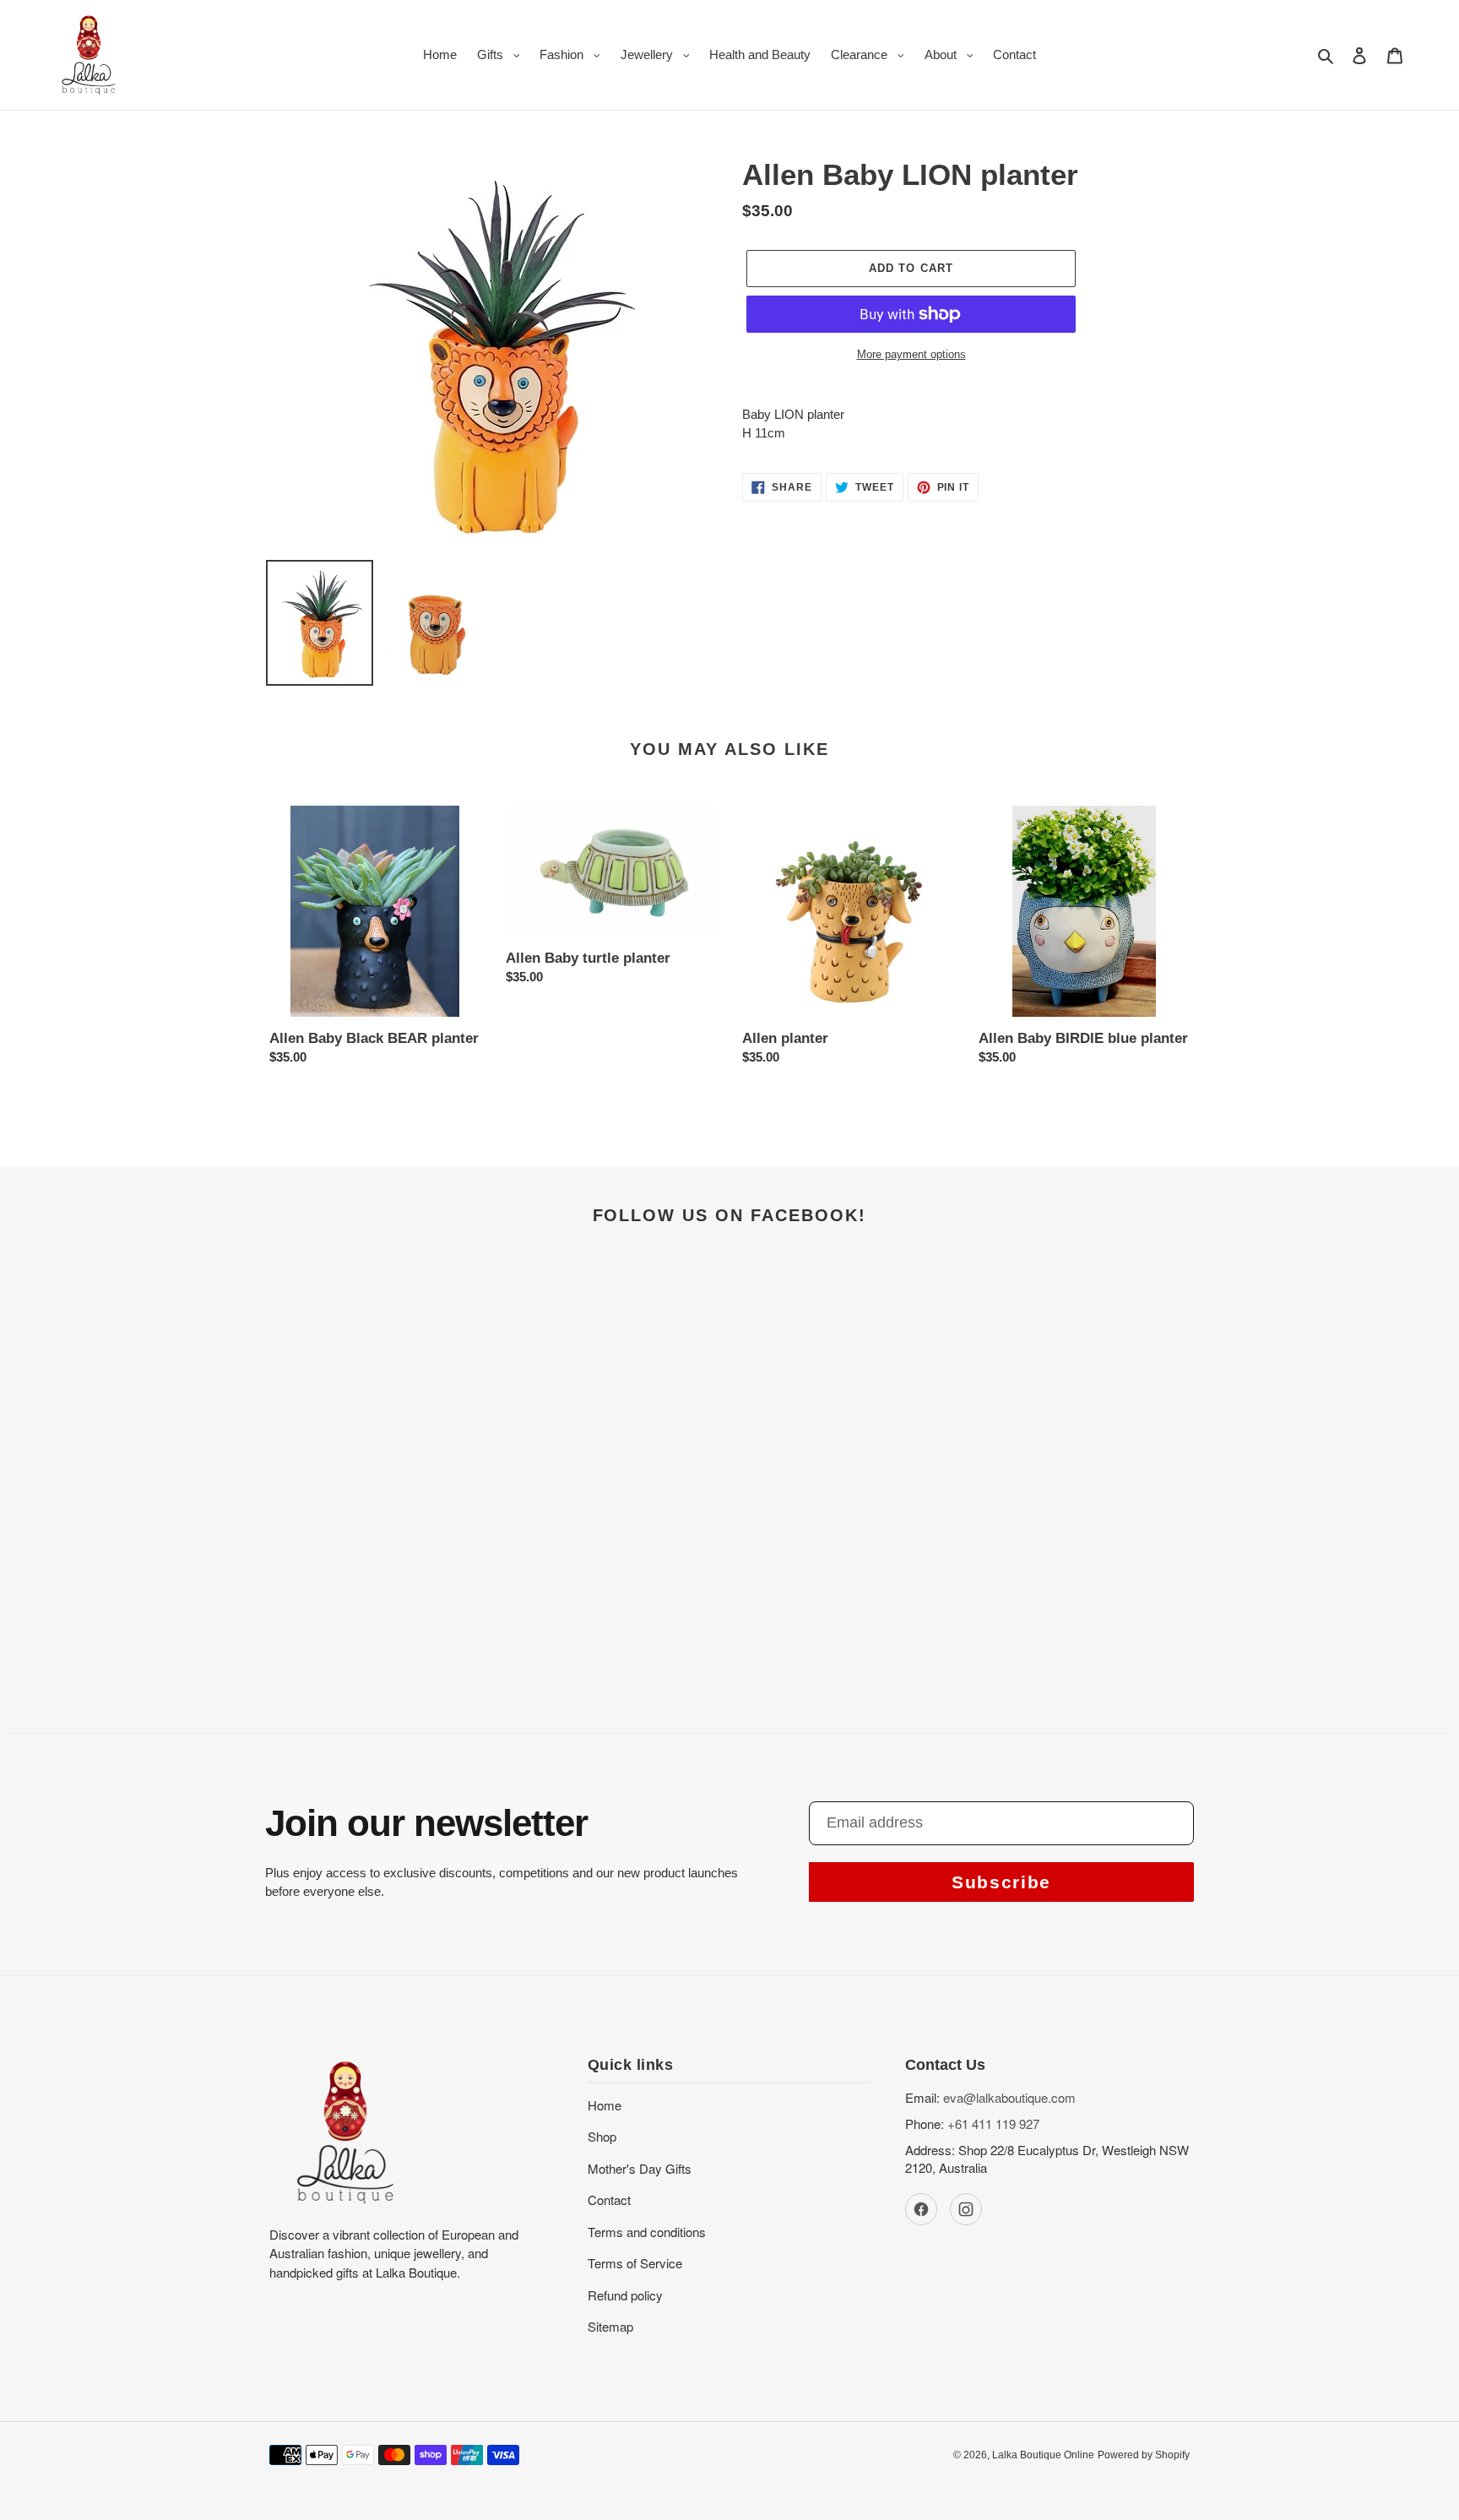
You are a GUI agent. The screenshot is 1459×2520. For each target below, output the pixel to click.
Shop (602, 2136)
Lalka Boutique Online (1043, 2455)
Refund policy (625, 2295)
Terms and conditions (647, 2232)
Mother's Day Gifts (640, 2168)
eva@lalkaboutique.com (1009, 2097)
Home (605, 2105)
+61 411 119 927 (993, 2124)
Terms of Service (635, 2263)
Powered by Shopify (1144, 2455)
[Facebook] (921, 2209)
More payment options (911, 354)
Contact (609, 2200)
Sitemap (610, 2326)
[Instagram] (966, 2209)
